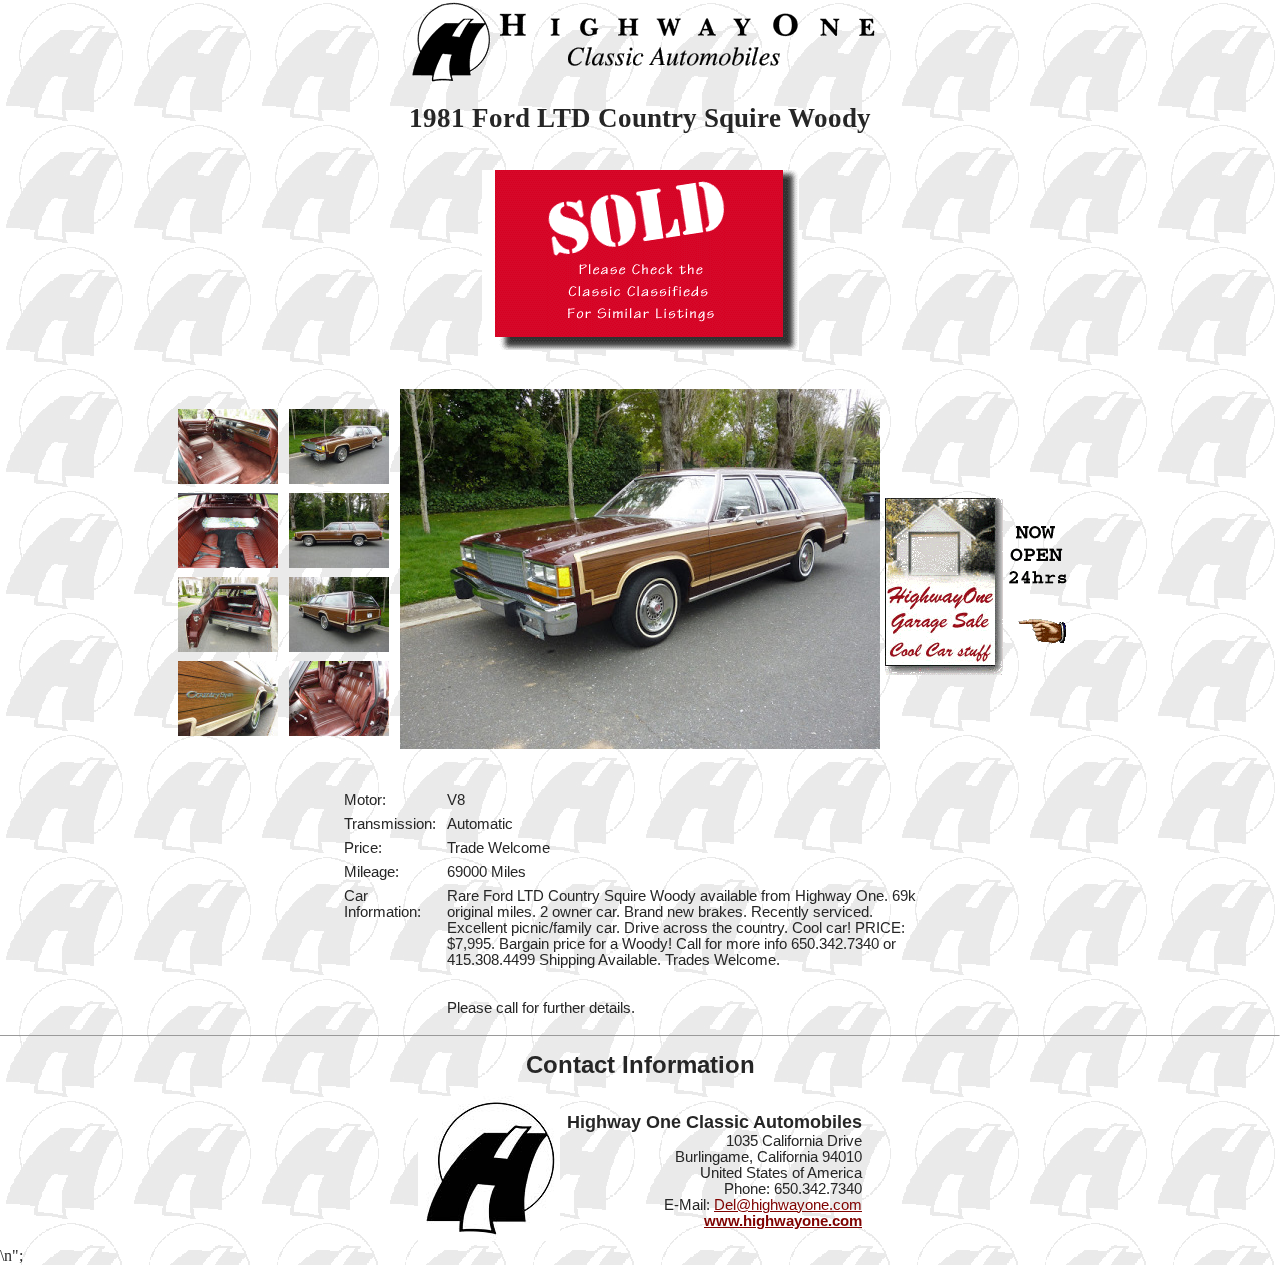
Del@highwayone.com (788, 1205)
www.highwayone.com (783, 1221)
